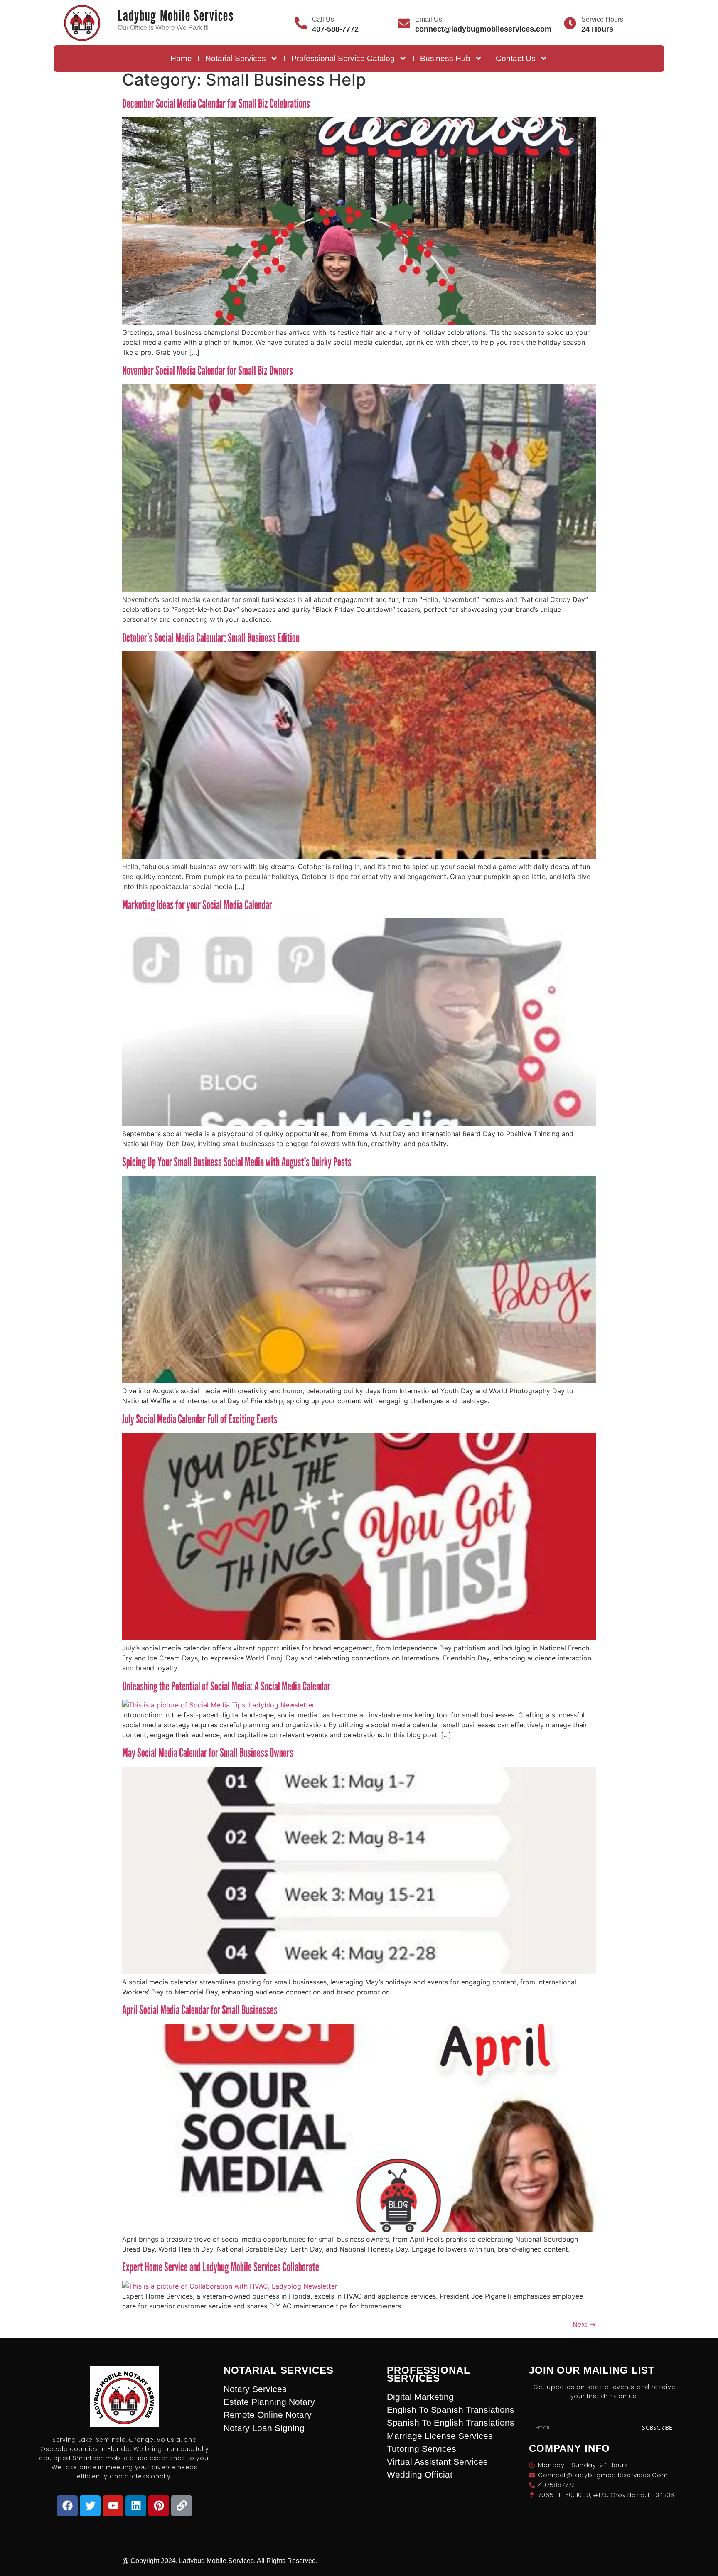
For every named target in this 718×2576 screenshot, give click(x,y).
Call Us (323, 19)
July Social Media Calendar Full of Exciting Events (200, 1419)
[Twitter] (90, 2506)
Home (181, 58)
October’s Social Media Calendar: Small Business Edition (211, 637)
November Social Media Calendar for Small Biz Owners (208, 370)
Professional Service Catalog (343, 58)
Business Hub (445, 58)
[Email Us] (404, 23)
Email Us (429, 19)
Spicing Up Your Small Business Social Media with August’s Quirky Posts (237, 1162)
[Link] (182, 2506)
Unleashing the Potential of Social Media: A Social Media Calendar (226, 1686)
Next (584, 2324)
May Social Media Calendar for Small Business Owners (208, 1752)
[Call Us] (301, 23)
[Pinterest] (159, 2506)
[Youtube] (113, 2506)
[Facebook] (67, 2506)
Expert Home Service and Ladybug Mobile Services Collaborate (221, 2267)
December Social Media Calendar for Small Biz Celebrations (216, 103)
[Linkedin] (136, 2506)
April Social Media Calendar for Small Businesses (200, 2010)
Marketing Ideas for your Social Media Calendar (197, 905)
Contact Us (516, 58)
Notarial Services (236, 58)
